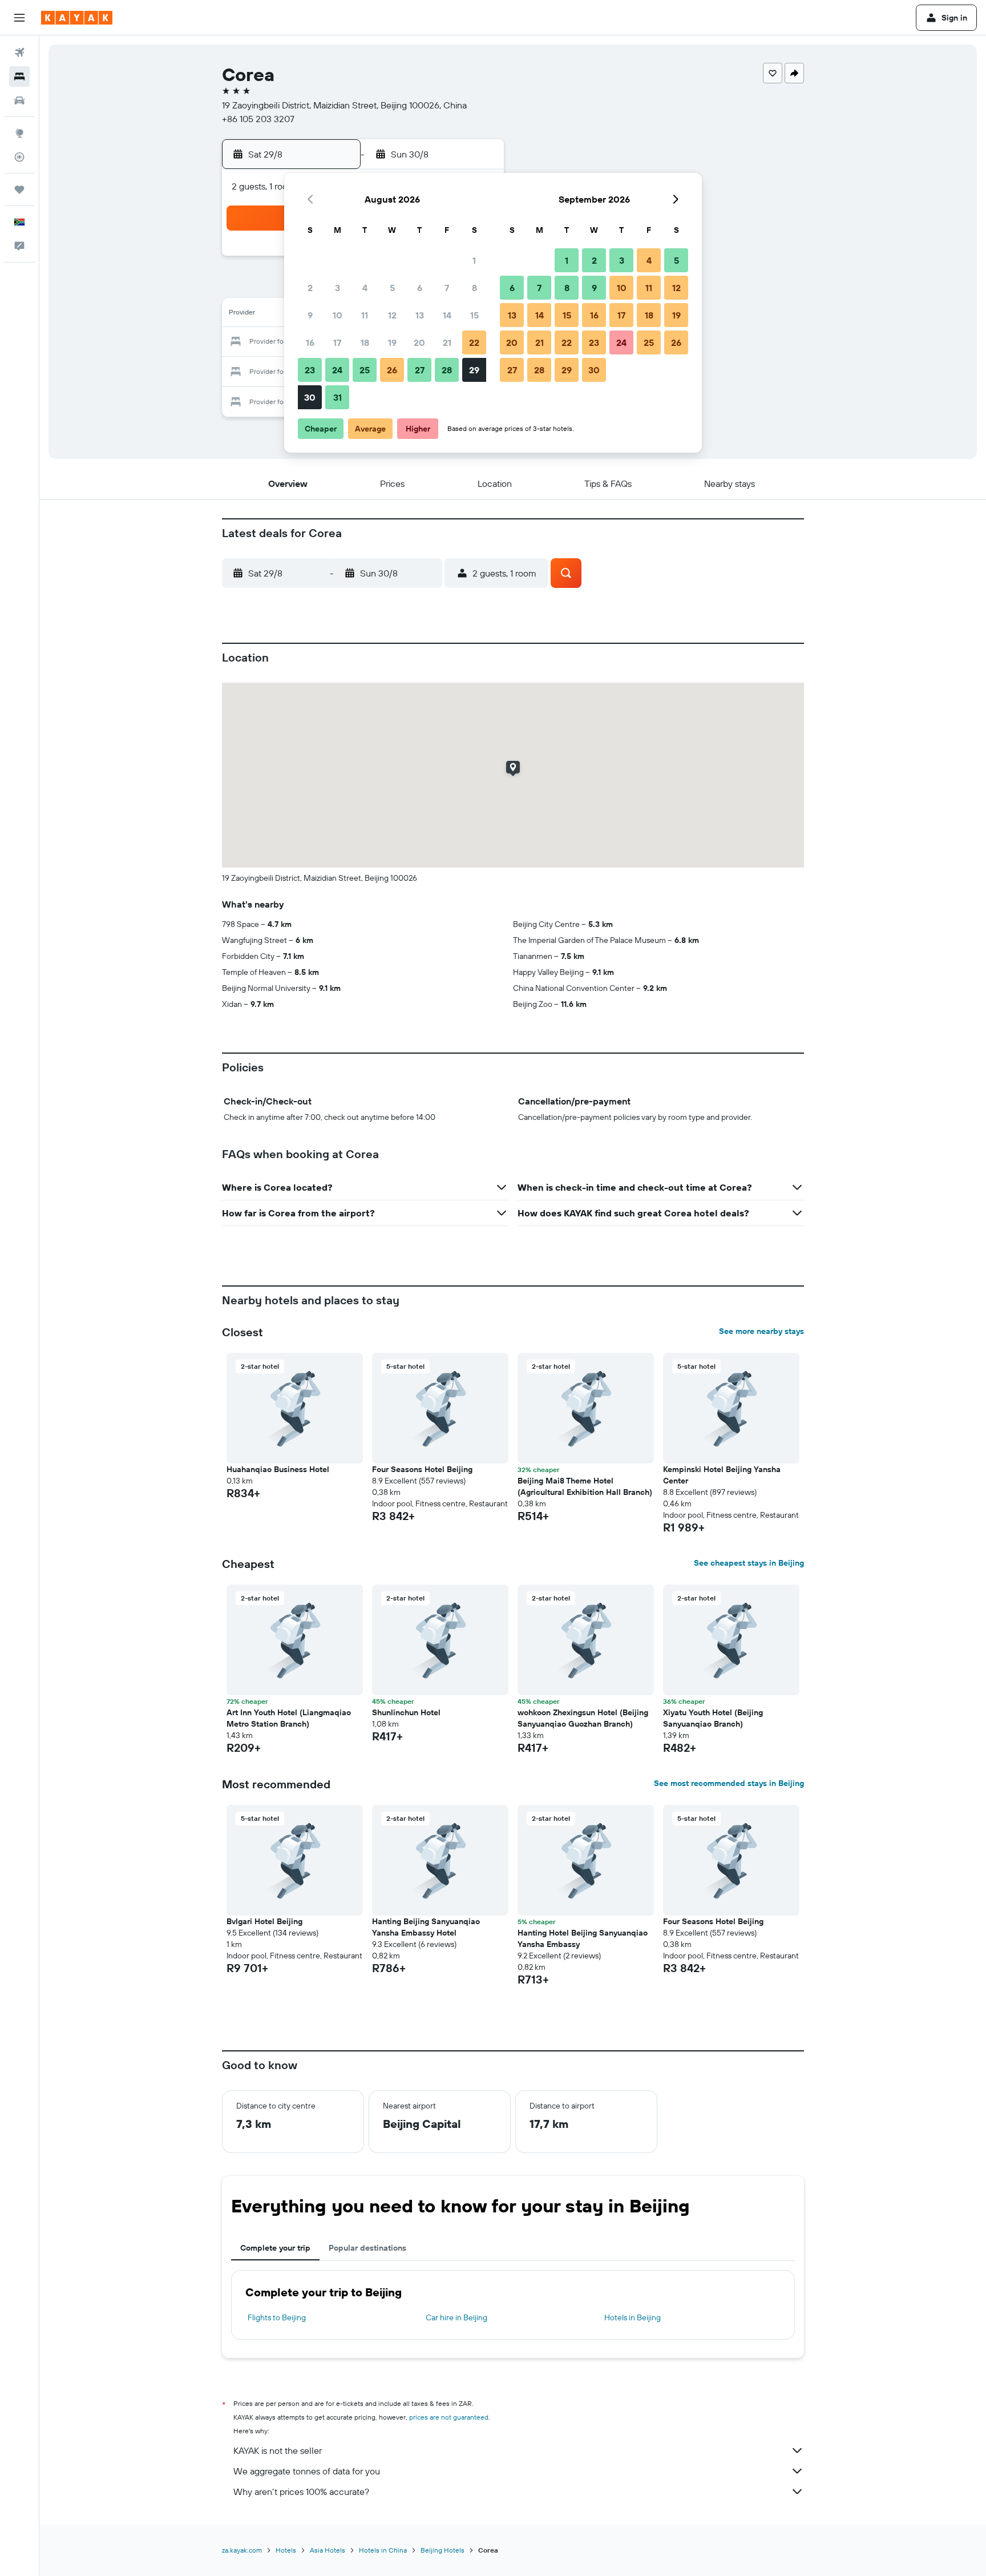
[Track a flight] (19, 157)
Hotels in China (383, 2550)
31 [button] (338, 397)
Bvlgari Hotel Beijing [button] (264, 1921)
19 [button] (392, 342)
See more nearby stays (761, 1331)
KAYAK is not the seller (278, 2450)
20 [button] (419, 342)
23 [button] (310, 370)
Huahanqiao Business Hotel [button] (278, 1469)
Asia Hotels (328, 2550)
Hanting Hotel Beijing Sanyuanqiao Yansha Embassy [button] (583, 1938)
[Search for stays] (19, 76)
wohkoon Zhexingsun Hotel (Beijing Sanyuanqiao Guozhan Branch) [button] (583, 1718)
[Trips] (19, 190)
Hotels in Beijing (633, 2317)
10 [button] (338, 315)
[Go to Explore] (19, 133)
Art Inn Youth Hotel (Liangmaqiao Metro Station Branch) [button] (289, 1718)
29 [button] (474, 370)
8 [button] (474, 288)
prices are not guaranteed (449, 2417)
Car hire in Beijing (456, 2317)
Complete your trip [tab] (275, 2248)
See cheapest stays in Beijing (749, 1563)
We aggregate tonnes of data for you (307, 2471)
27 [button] (420, 370)
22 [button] (474, 342)
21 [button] (447, 342)
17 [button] (337, 342)
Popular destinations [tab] (367, 2248)
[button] (19, 18)
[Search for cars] (19, 100)
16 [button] (310, 342)
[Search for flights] (19, 53)
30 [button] (310, 397)
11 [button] (365, 315)
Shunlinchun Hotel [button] (406, 1712)
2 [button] (310, 288)
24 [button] (337, 370)
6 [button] (420, 288)
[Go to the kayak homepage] (77, 18)
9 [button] (310, 315)
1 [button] (474, 260)
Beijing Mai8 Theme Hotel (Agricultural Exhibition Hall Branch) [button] (585, 1486)
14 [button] (447, 315)
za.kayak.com (242, 2550)
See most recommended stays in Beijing (729, 1783)
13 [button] (420, 315)
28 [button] (447, 370)
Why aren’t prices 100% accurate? (301, 2492)
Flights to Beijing (277, 2317)
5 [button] (392, 288)
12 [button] (392, 315)
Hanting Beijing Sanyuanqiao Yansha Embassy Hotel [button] (426, 1927)
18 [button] (365, 342)
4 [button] (365, 288)
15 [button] (474, 315)
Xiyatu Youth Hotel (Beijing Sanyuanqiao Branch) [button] (713, 1718)
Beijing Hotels (443, 2550)
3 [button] (338, 288)
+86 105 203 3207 (258, 119)
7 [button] (447, 288)
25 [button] (365, 370)
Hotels (286, 2550)
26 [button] (392, 370)
